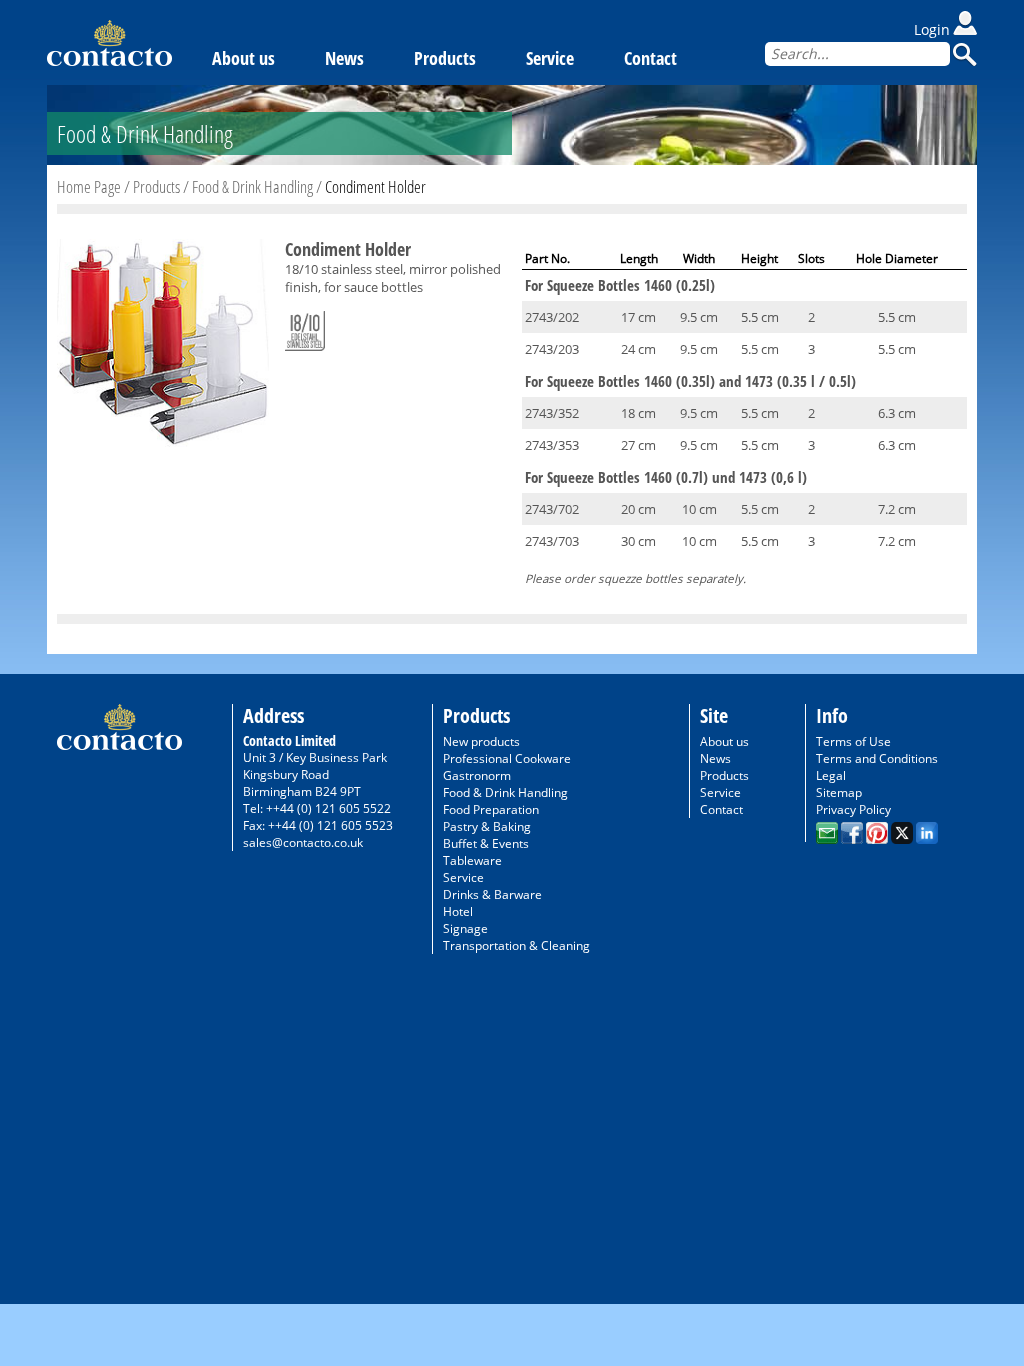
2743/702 (552, 509)
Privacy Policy (853, 809)
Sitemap (839, 792)
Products (445, 58)
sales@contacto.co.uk (303, 842)
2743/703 (552, 541)
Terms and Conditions (877, 758)
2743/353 (552, 445)
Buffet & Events (486, 843)
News (344, 58)
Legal (831, 775)
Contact (650, 58)
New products (481, 741)
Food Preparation (491, 809)
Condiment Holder (375, 186)
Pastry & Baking (487, 826)
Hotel (458, 911)
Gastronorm (477, 775)
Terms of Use (853, 741)
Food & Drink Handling (252, 186)
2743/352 (552, 413)
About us (243, 58)
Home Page (89, 186)
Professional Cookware (507, 758)
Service (550, 58)
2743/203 (552, 349)
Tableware (472, 860)
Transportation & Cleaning (516, 945)
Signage (465, 928)
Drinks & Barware (492, 894)
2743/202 (552, 317)
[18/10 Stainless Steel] (305, 327)
